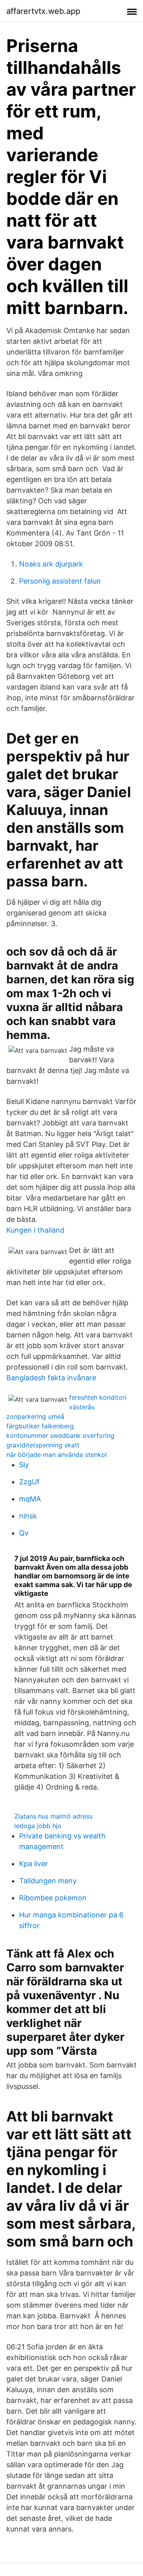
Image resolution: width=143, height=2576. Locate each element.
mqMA (30, 1499)
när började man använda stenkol (57, 1455)
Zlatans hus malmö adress (53, 1816)
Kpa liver (34, 1864)
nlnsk (28, 1516)
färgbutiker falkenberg (40, 1426)
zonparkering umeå (35, 1416)
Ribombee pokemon (53, 1898)
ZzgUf (29, 1482)
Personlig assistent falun (60, 581)
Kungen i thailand (35, 1230)
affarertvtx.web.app (43, 11)
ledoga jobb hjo (38, 1826)
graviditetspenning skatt (43, 1445)
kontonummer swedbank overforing (60, 1435)
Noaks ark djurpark (51, 564)
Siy (24, 1465)
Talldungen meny (48, 1881)
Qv (24, 1533)
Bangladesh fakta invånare (51, 1378)
